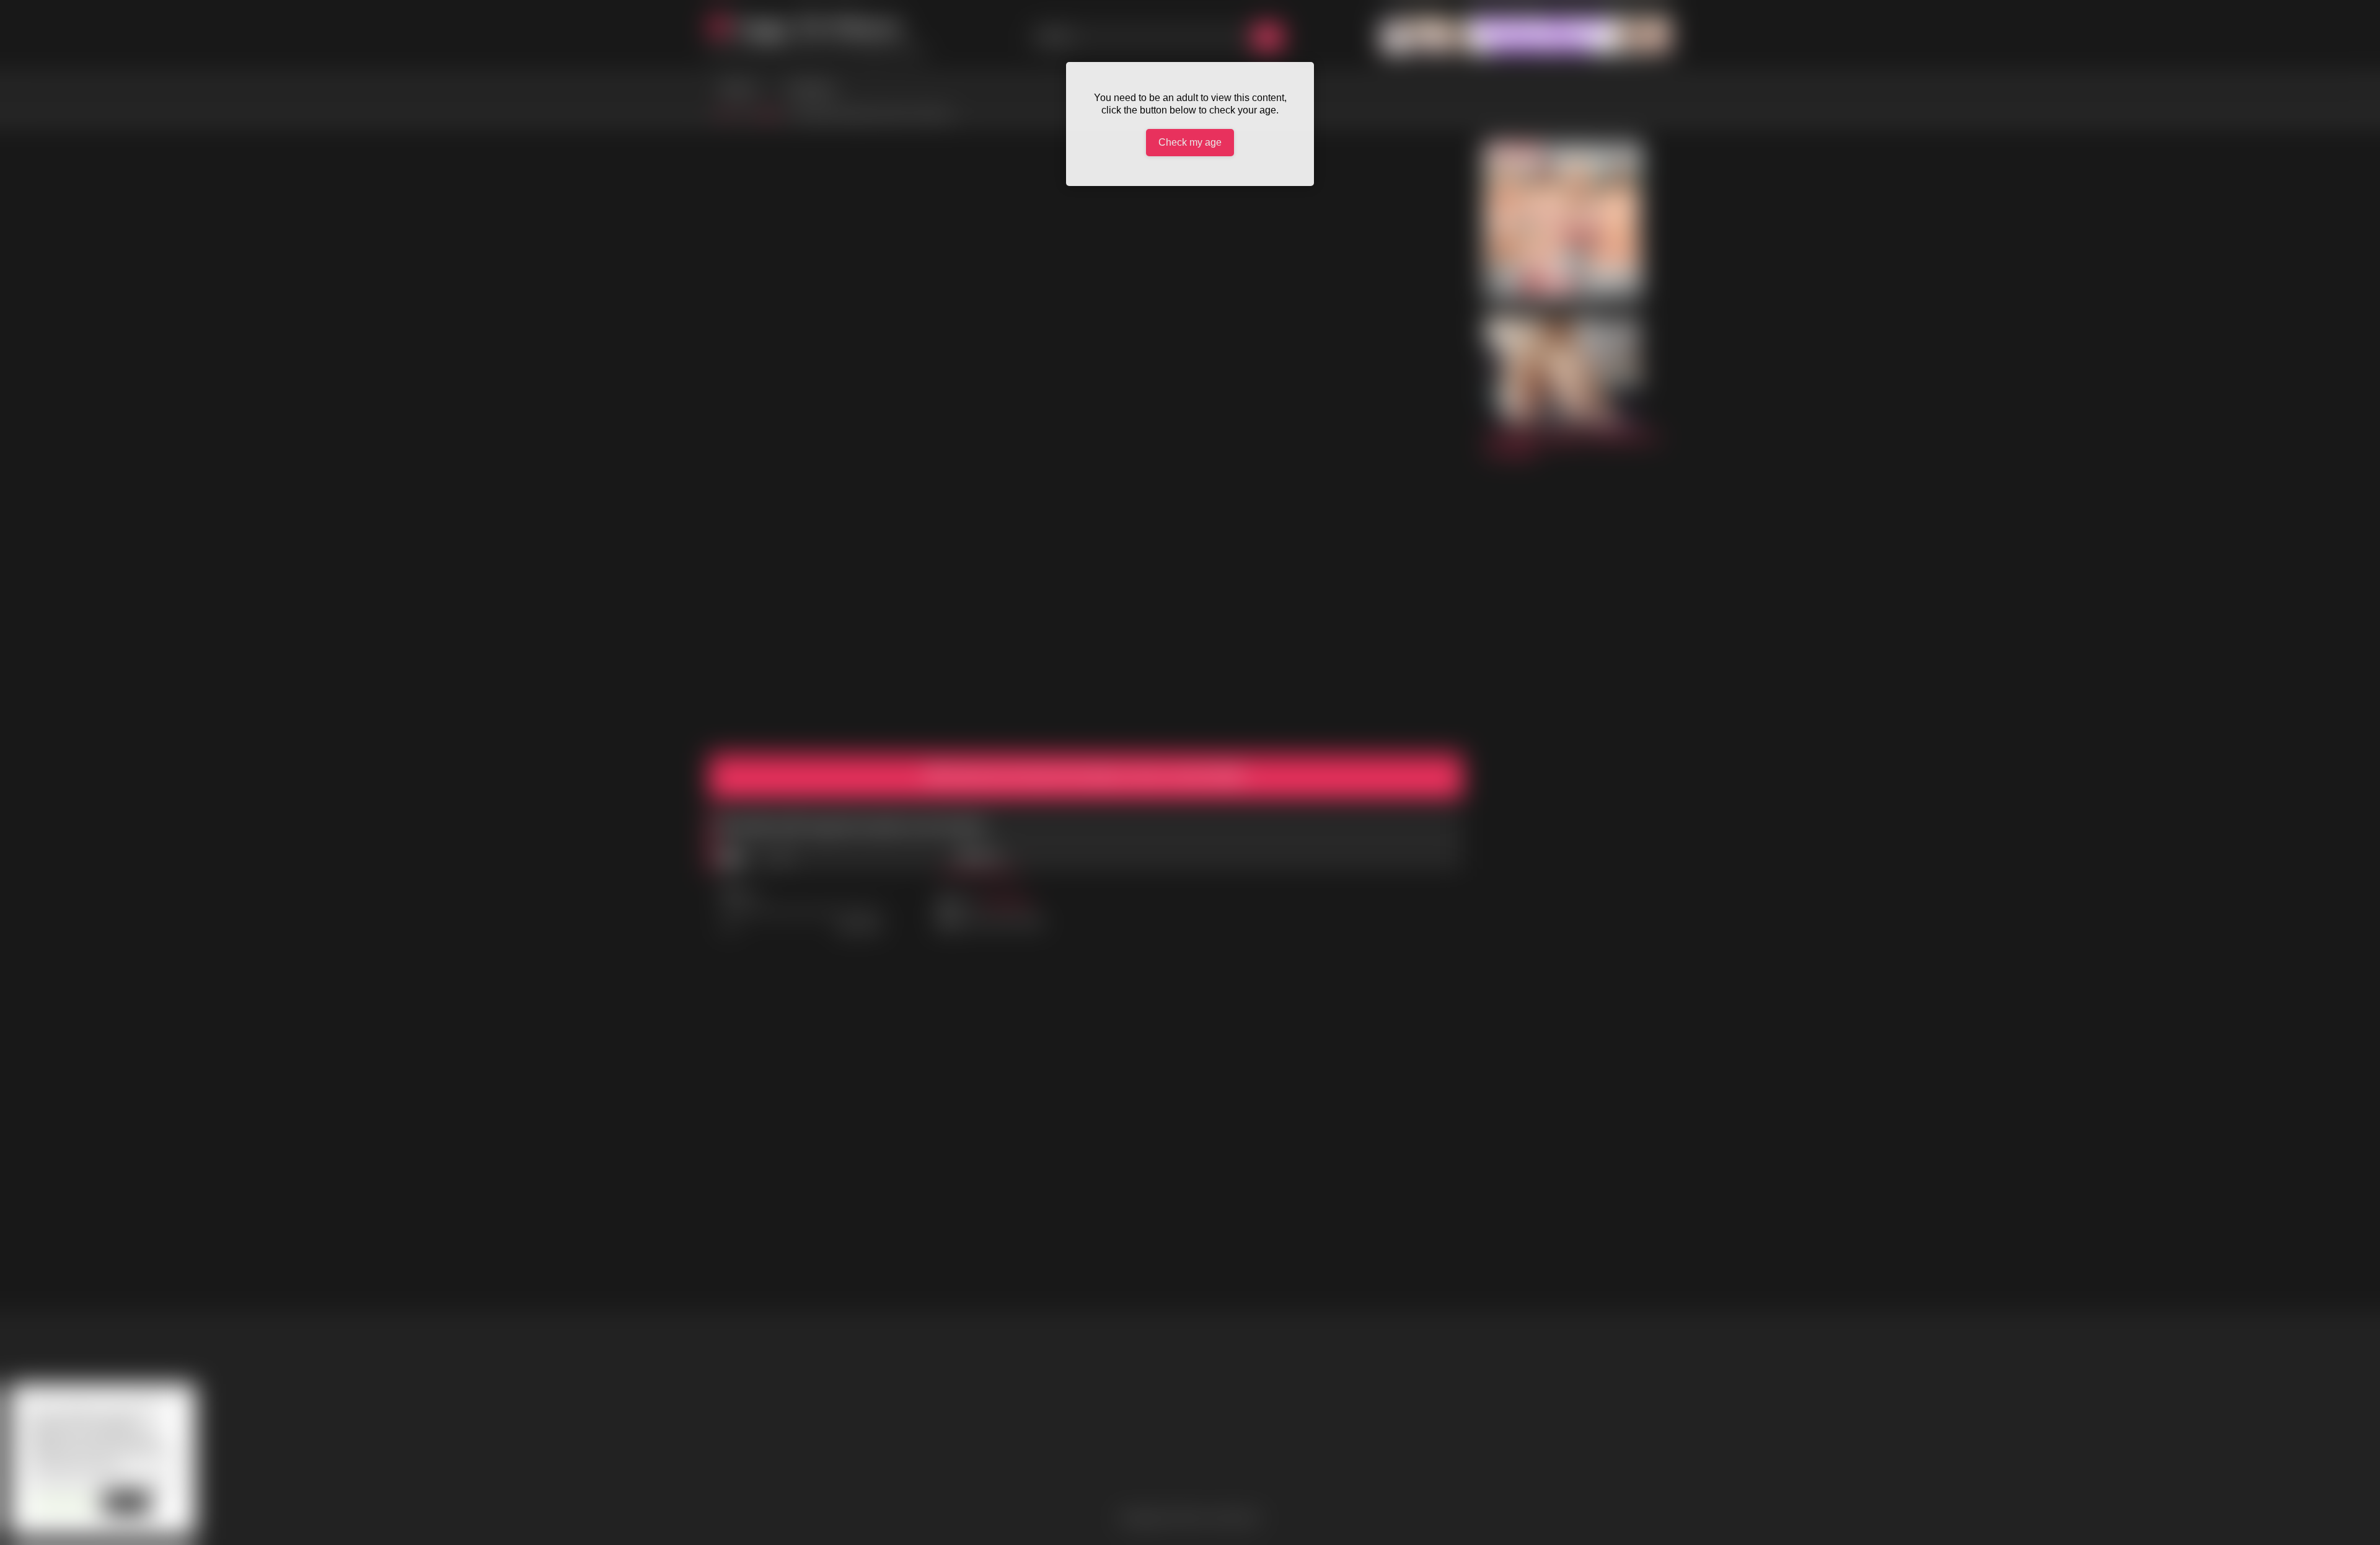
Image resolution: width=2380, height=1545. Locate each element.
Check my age (1190, 142)
